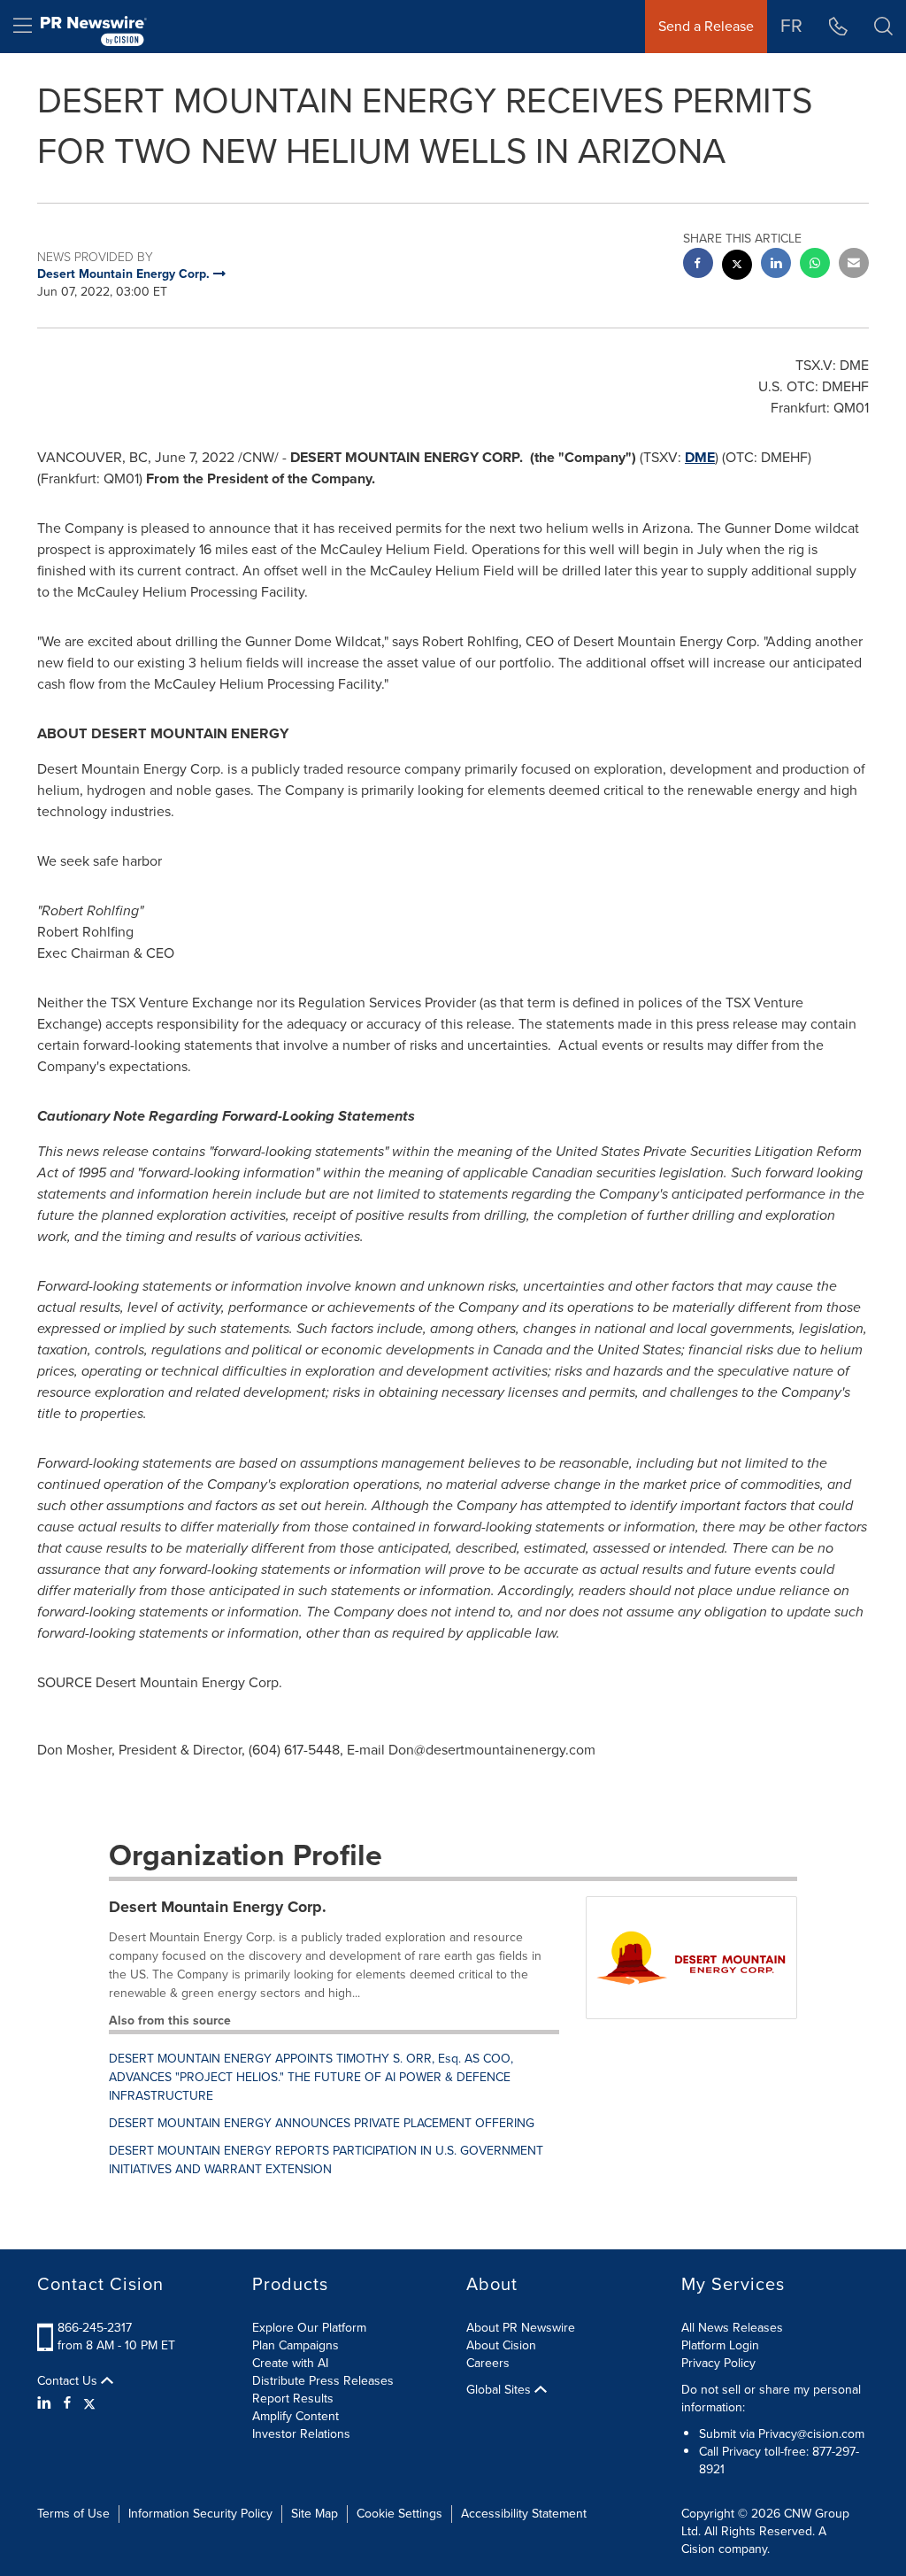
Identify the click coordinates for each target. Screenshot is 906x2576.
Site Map (315, 2514)
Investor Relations (301, 2434)
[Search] (883, 27)
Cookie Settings (399, 2514)
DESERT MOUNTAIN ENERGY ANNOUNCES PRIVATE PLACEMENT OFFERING (322, 2123)
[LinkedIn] (46, 2403)
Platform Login (720, 2345)
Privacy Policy (718, 2363)
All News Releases (732, 2328)
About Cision (501, 2345)
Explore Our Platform (309, 2328)
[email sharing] (854, 265)
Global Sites (500, 2390)
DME (700, 457)
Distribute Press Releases (323, 2381)
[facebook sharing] (698, 265)
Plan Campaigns (296, 2345)
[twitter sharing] (737, 267)
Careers (488, 2363)
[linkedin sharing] (776, 265)
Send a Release (706, 26)
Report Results (293, 2399)
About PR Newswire (521, 2328)
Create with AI (290, 2363)
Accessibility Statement (524, 2514)
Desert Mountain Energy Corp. (218, 1907)
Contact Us (69, 2381)
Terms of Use (73, 2514)
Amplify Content (296, 2416)
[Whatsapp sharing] (815, 265)
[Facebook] (67, 2403)
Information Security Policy (200, 2514)
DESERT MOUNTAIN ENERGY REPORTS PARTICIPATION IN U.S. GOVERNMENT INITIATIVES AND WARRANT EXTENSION (326, 2160)
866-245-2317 (95, 2328)
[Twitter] (89, 2403)
